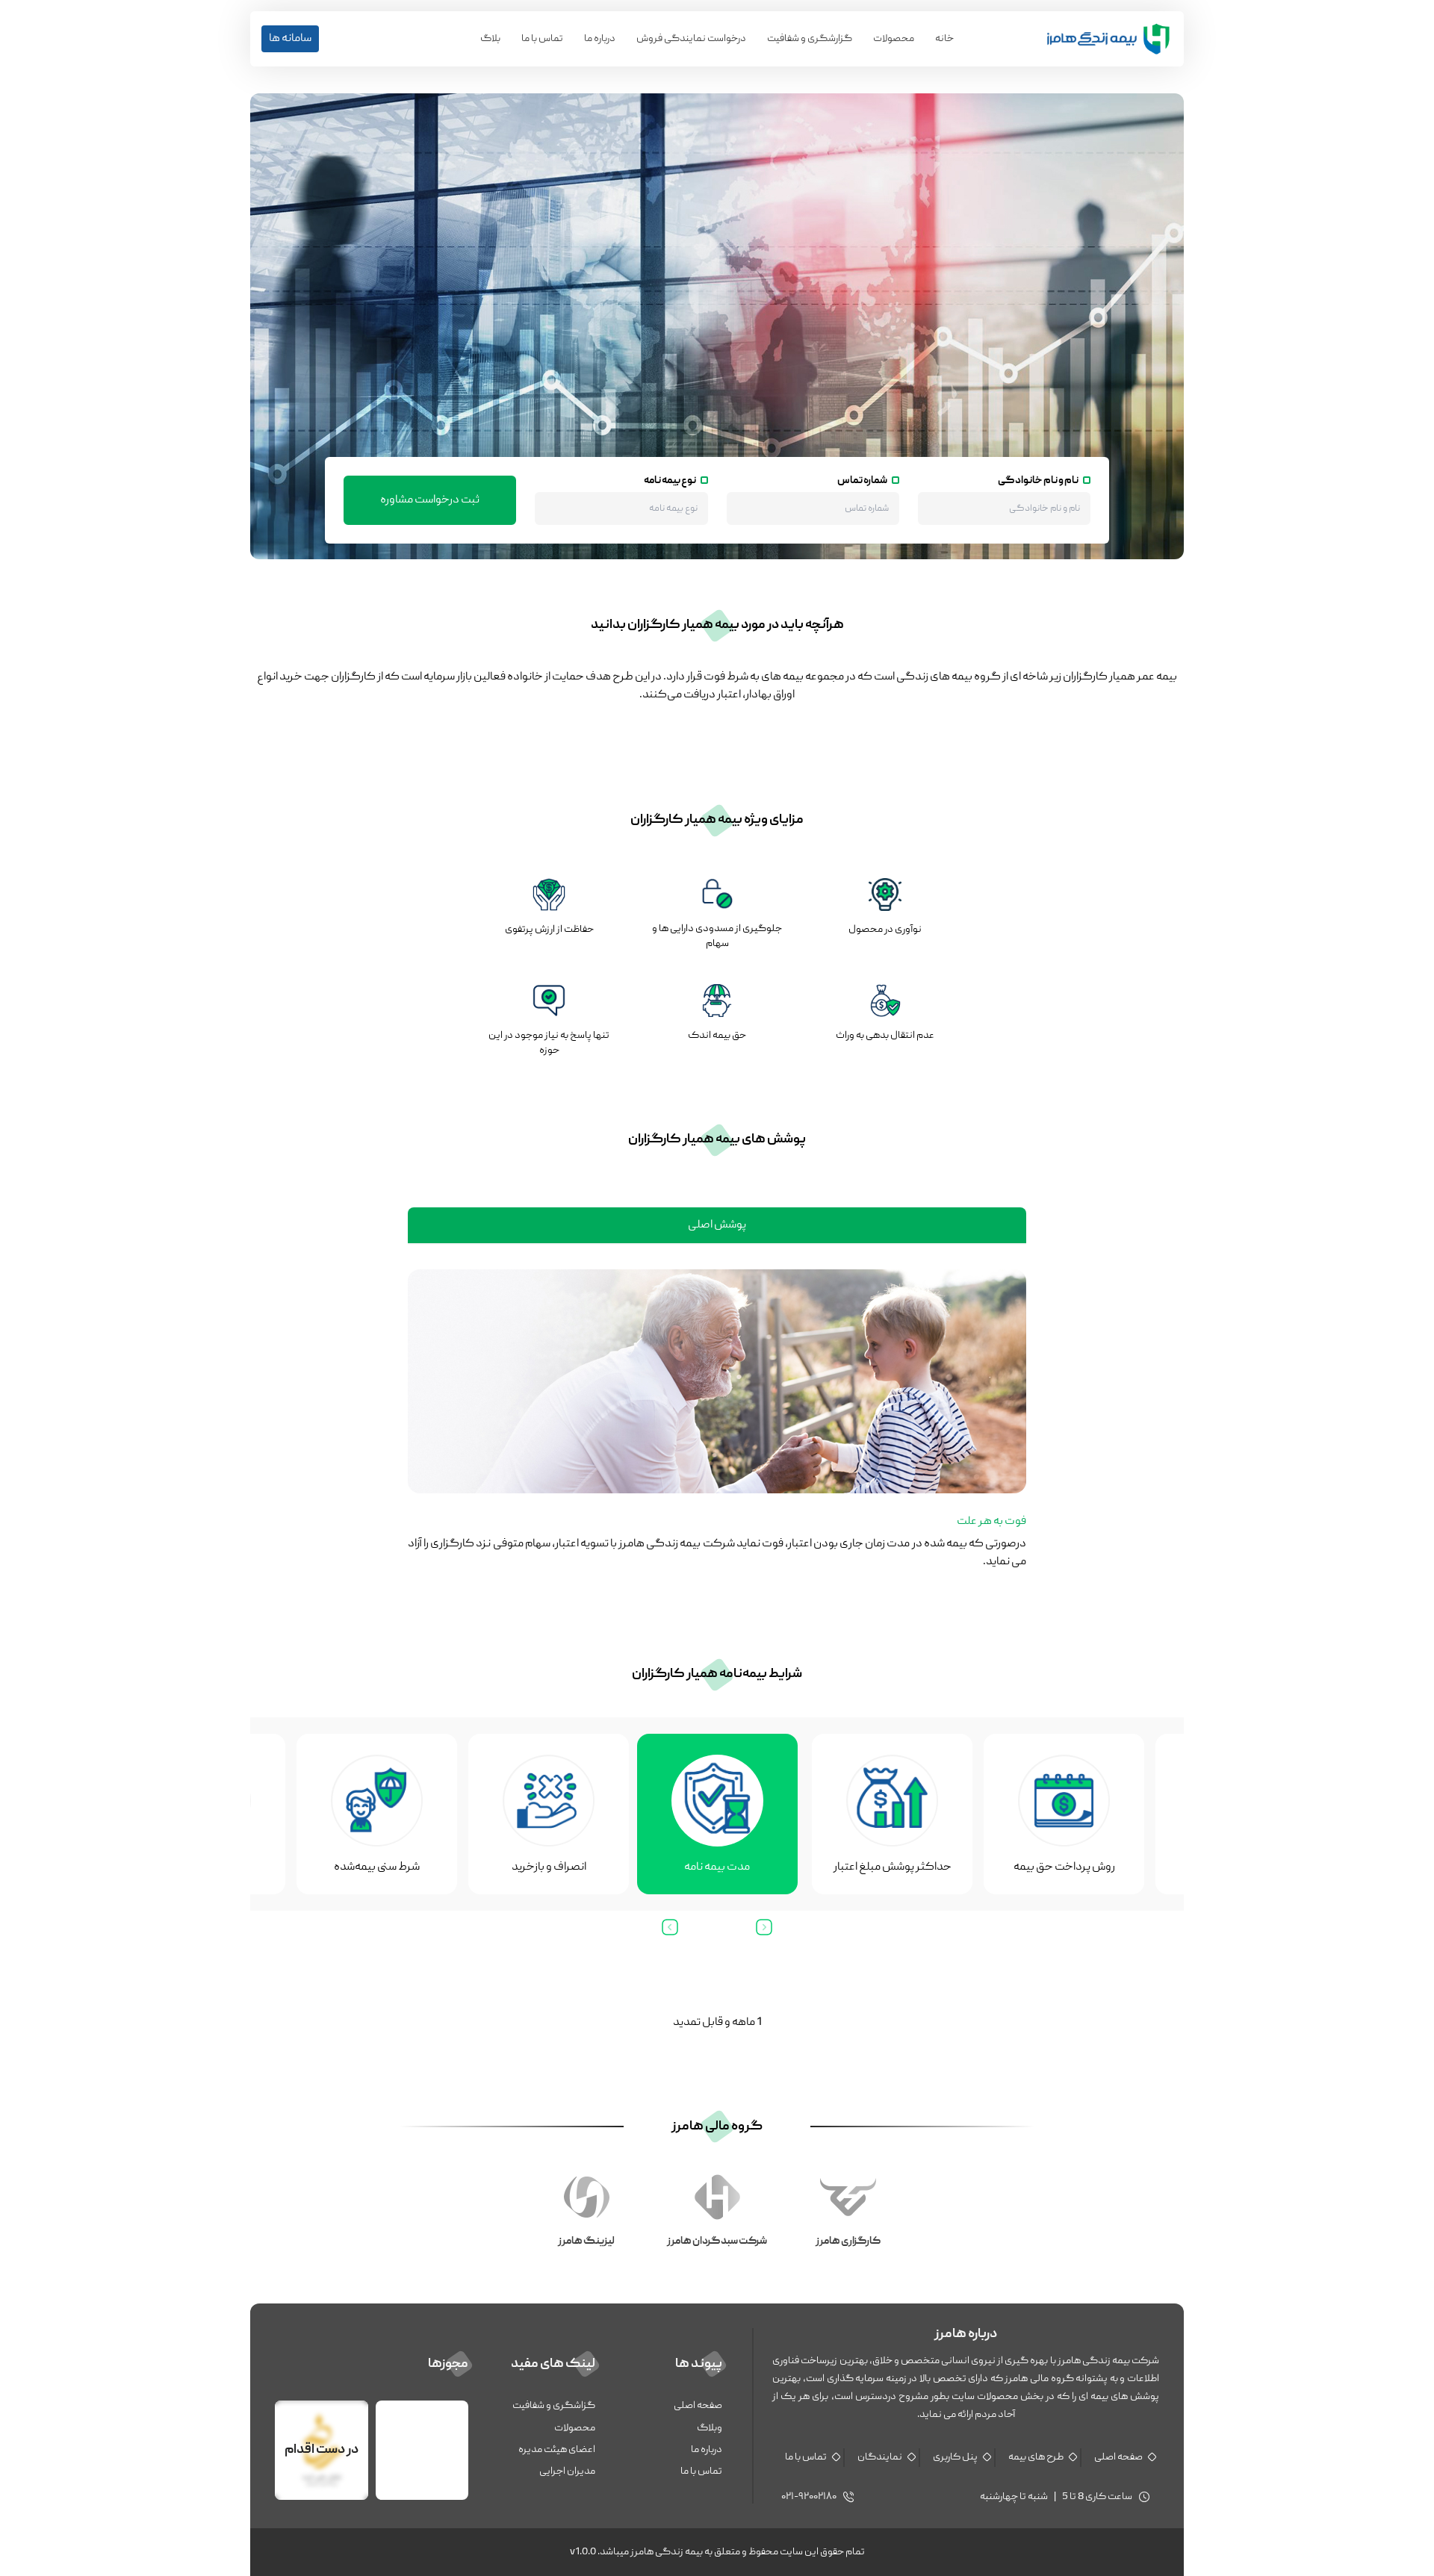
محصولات (894, 39)
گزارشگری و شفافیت (810, 39)
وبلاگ (710, 2428)
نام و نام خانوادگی (1038, 481)
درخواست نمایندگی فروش (691, 39)
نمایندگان (880, 2457)
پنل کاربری (955, 2457)
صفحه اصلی (1118, 2457)
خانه (944, 39)
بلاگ (490, 39)
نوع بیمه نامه (670, 481)
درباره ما (707, 2450)
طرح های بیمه (1036, 2457)
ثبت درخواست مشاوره (430, 500)
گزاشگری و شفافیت (554, 2406)
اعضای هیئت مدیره (557, 2450)
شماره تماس (862, 481)
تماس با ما (542, 39)
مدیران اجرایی (567, 2471)
